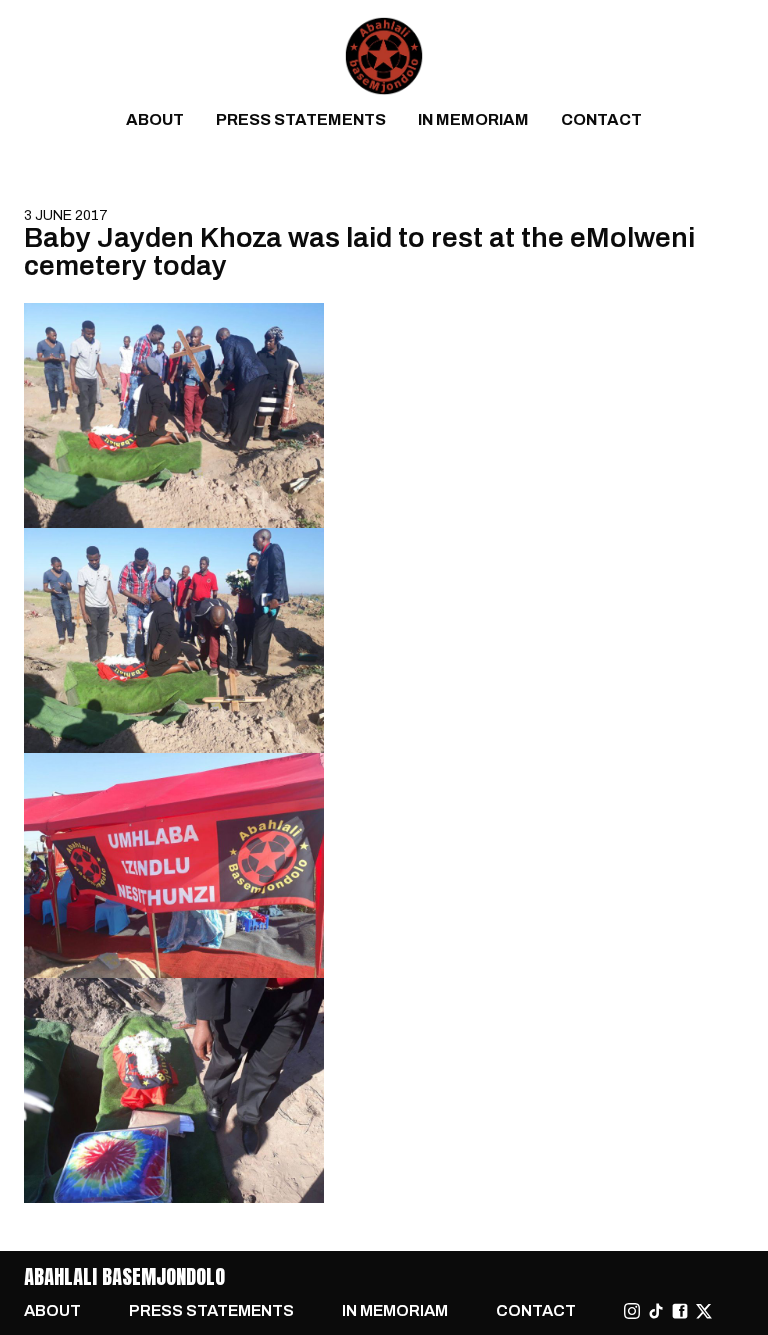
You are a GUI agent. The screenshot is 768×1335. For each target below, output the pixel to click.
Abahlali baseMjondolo (124, 1276)
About (155, 119)
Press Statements (301, 119)
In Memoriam (473, 119)
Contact (601, 119)
